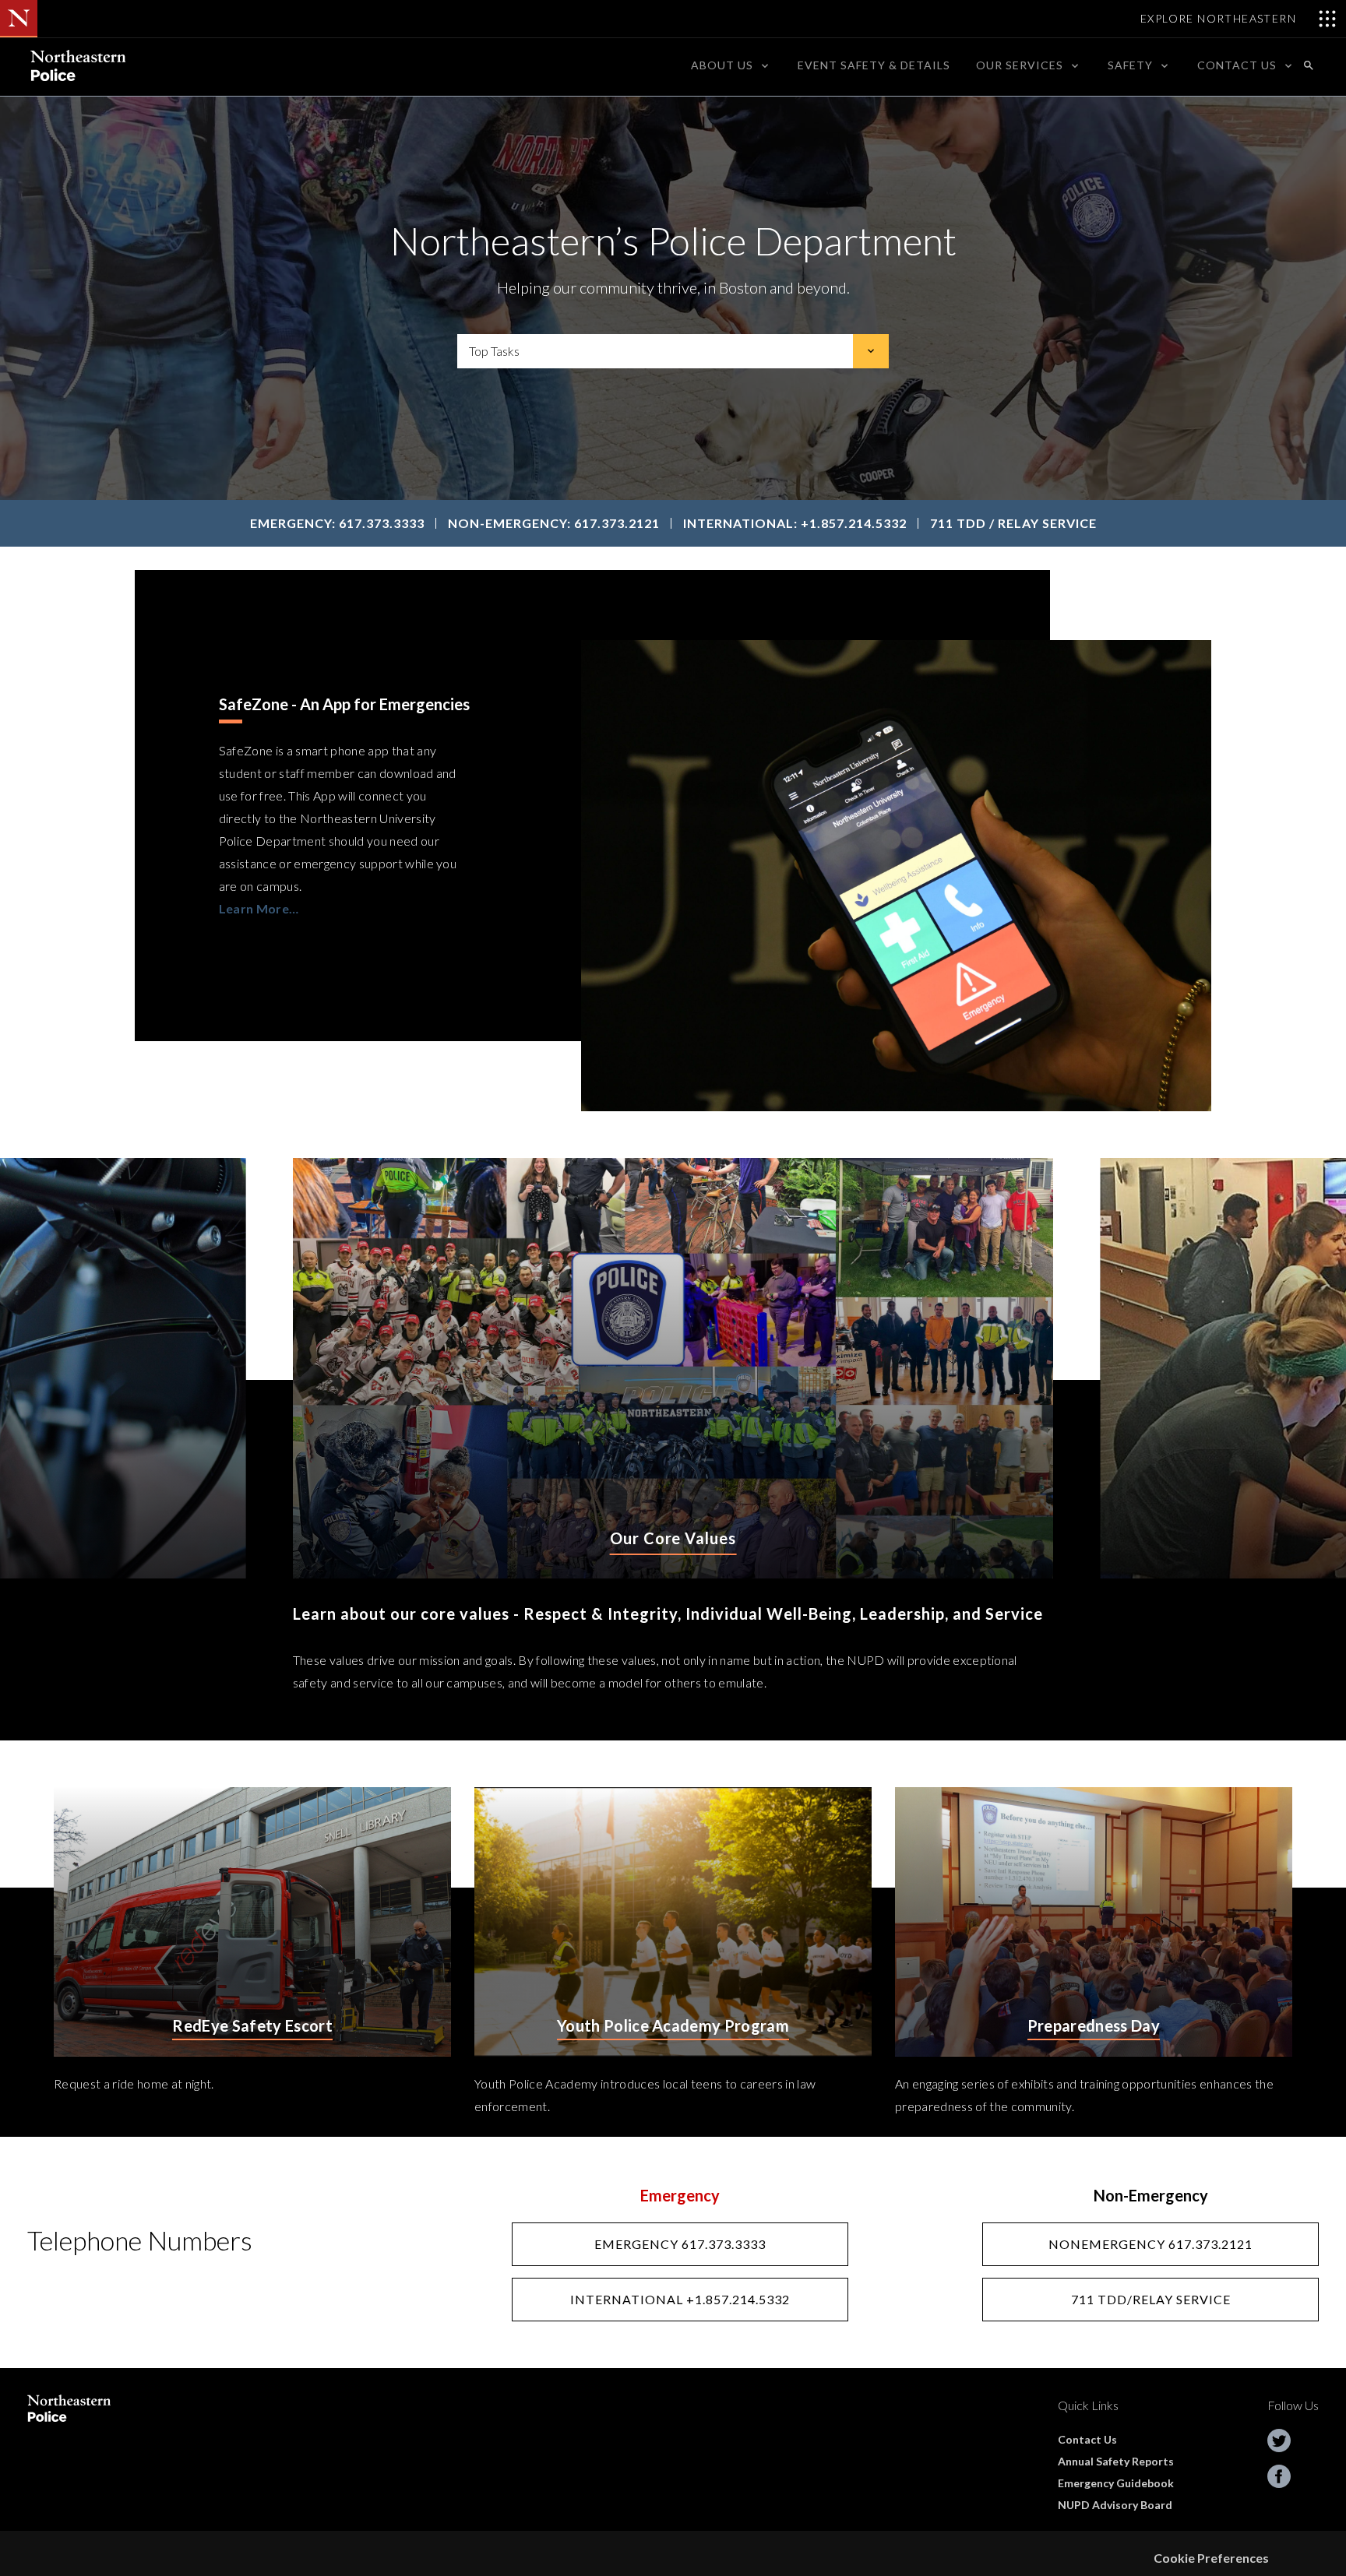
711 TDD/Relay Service (1151, 2299)
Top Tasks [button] (494, 351)
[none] (731, 65)
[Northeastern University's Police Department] (77, 65)
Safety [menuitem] (1130, 65)
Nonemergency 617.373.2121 (1150, 2244)
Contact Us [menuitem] (1237, 65)
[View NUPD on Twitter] (1279, 2440)
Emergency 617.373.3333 (680, 2244)
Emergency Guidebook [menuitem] (1116, 2483)
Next (1192, 1449)
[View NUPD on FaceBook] (1279, 2476)
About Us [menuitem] (722, 65)
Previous (154, 1449)
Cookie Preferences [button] (1211, 2558)
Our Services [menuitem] (1020, 65)
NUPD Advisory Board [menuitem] (1115, 2505)
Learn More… (259, 908)
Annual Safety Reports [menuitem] (1116, 2461)
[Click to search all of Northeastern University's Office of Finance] (1309, 65)
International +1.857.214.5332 (680, 2299)
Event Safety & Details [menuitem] (874, 65)
